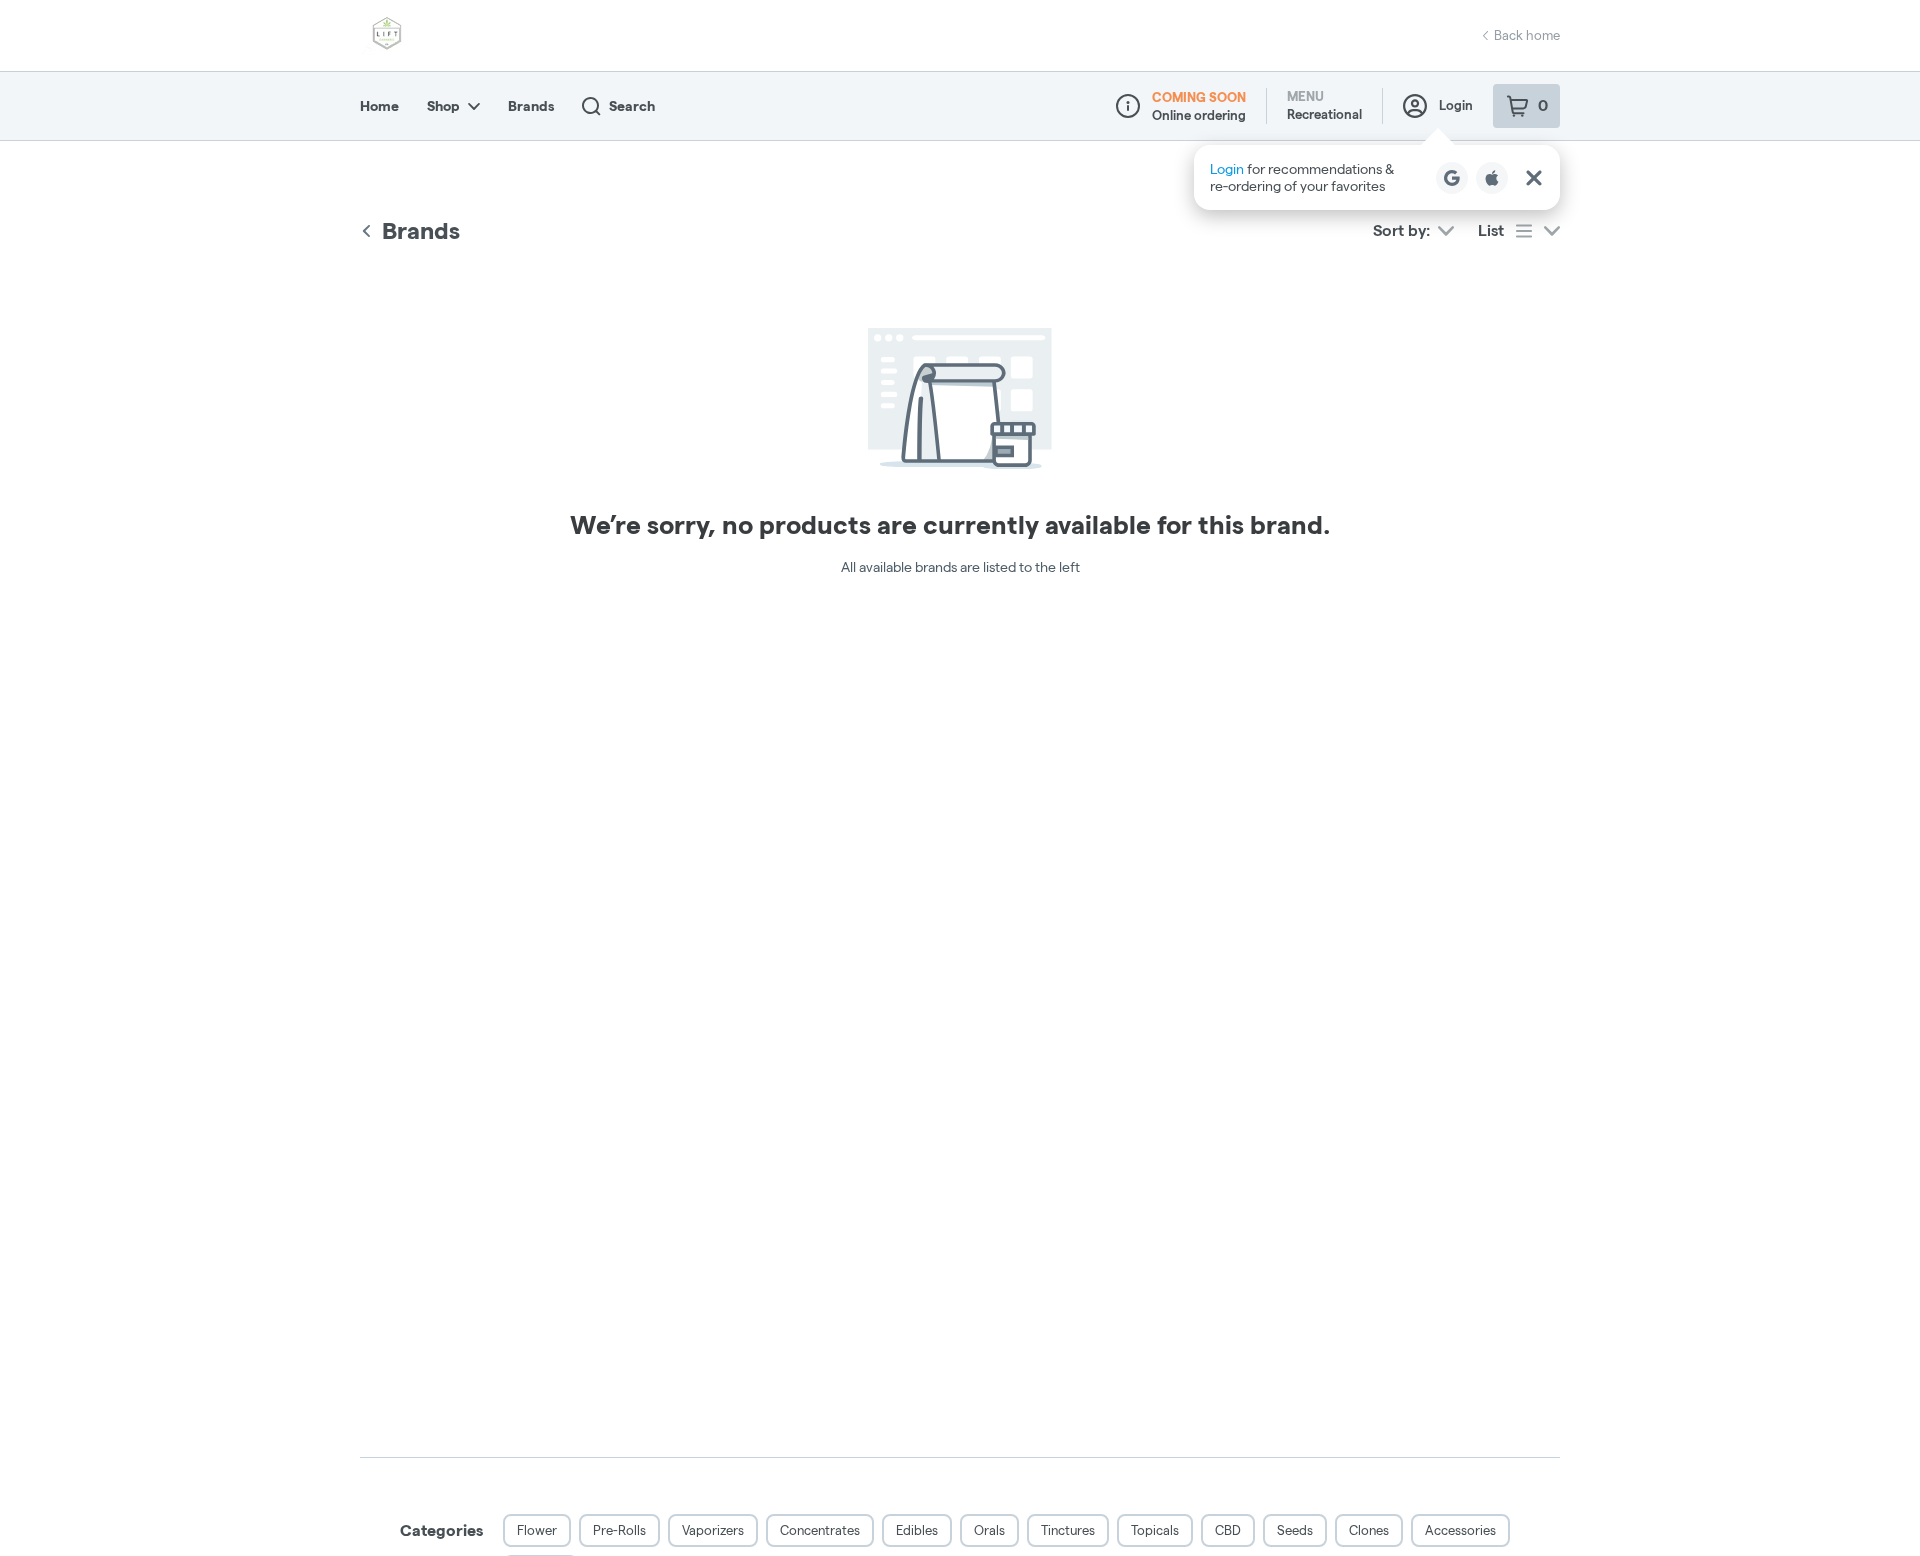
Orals (989, 1530)
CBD (1228, 1530)
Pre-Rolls (619, 1530)
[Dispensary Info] (1128, 106)
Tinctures (1068, 1530)
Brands (531, 106)
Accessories (1460, 1530)
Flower (537, 1530)
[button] (1377, 177)
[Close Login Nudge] (1534, 178)
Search (632, 106)
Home (379, 106)
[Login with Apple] (1492, 178)
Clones (1369, 1530)
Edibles (917, 1530)
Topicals (1155, 1530)
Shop (443, 106)
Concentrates (820, 1530)
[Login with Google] (1452, 178)
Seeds (1295, 1530)
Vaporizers (713, 1530)
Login (1456, 105)
